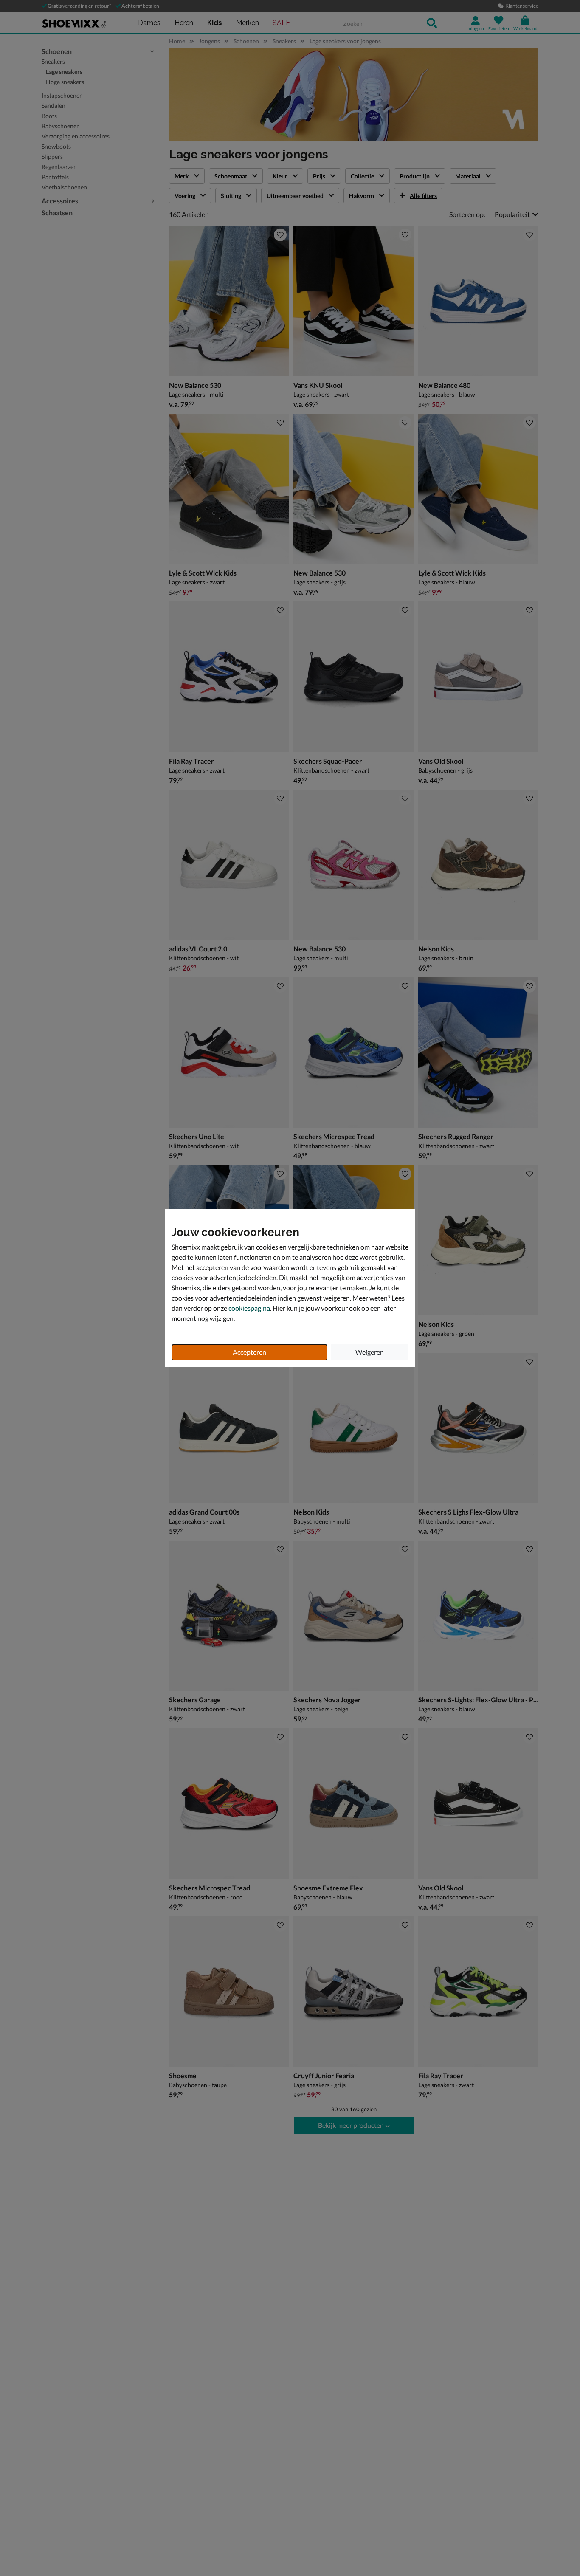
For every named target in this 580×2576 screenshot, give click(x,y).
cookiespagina (249, 1308)
